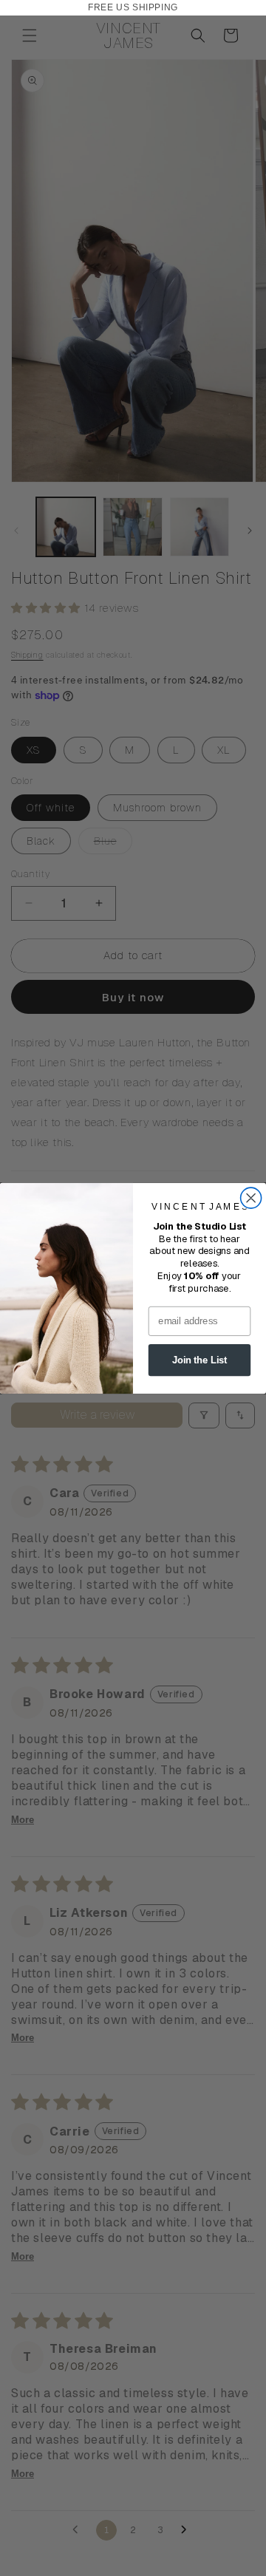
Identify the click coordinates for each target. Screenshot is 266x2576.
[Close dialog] (251, 1198)
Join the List (199, 1360)
